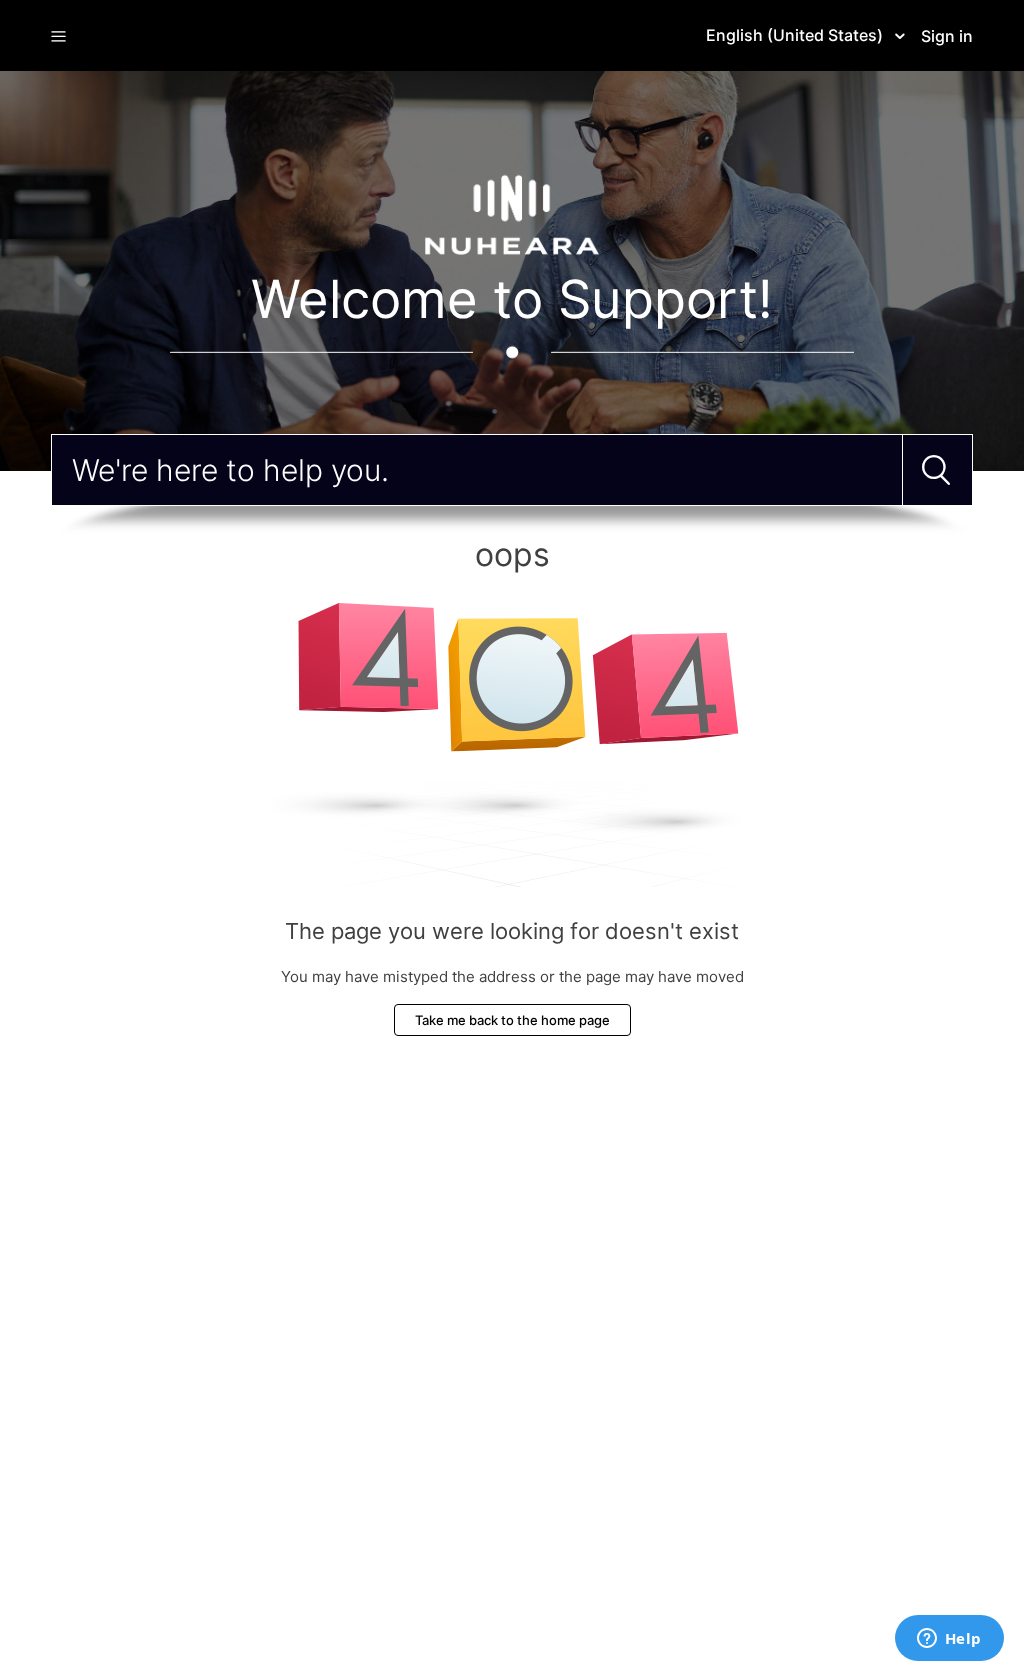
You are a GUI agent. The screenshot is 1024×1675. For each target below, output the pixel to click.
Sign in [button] (947, 36)
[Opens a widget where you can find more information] (949, 1640)
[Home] (512, 213)
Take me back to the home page (512, 1020)
